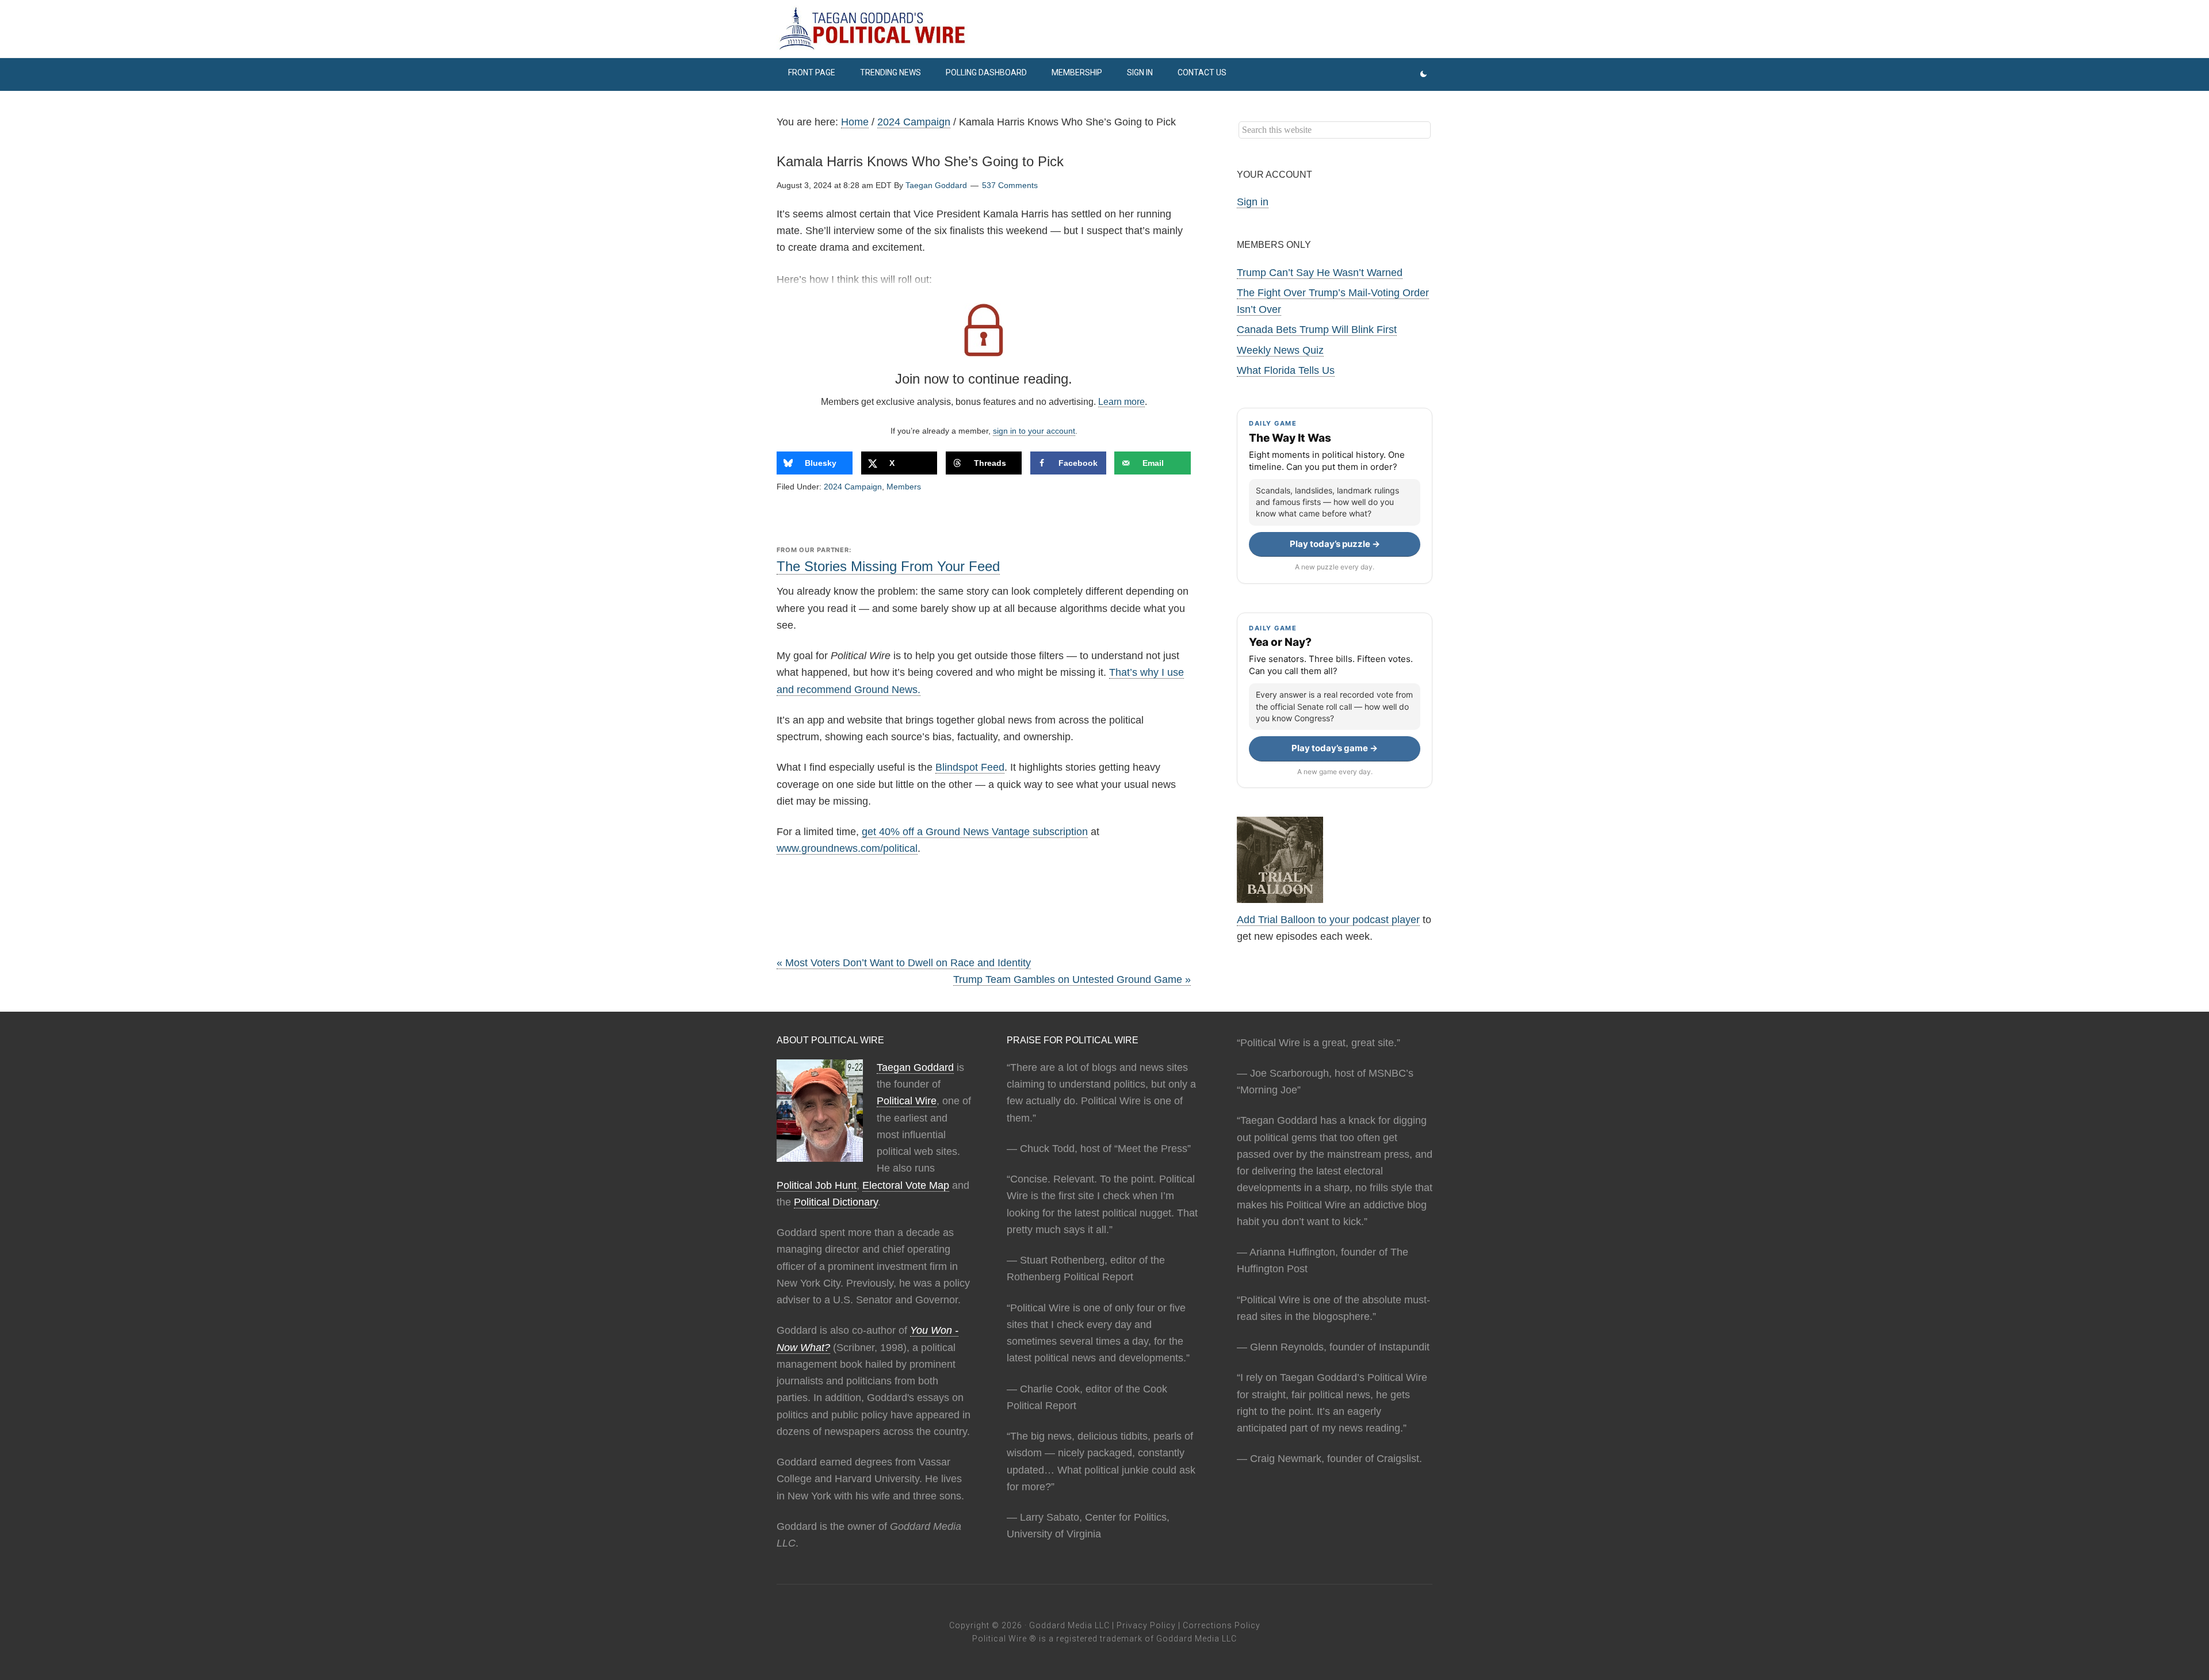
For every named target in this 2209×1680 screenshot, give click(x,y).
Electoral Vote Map (906, 1185)
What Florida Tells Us (1286, 370)
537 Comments (1010, 185)
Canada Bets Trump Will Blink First (1317, 330)
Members (904, 487)
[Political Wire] (1104, 29)
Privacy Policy (1146, 1625)
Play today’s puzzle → (1335, 544)
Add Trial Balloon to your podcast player (1328, 920)
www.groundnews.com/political (847, 848)
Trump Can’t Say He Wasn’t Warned (1320, 273)
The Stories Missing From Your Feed (888, 566)
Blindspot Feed (970, 767)
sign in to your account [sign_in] (1034, 431)
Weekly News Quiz (1280, 350)
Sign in (1253, 202)
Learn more (1121, 402)
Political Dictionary (836, 1202)
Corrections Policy (1222, 1625)
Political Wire (907, 1101)
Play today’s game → (1335, 748)
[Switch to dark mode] (1423, 74)
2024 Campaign (853, 487)
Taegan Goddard (915, 1067)
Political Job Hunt (817, 1185)
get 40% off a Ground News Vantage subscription (975, 832)
